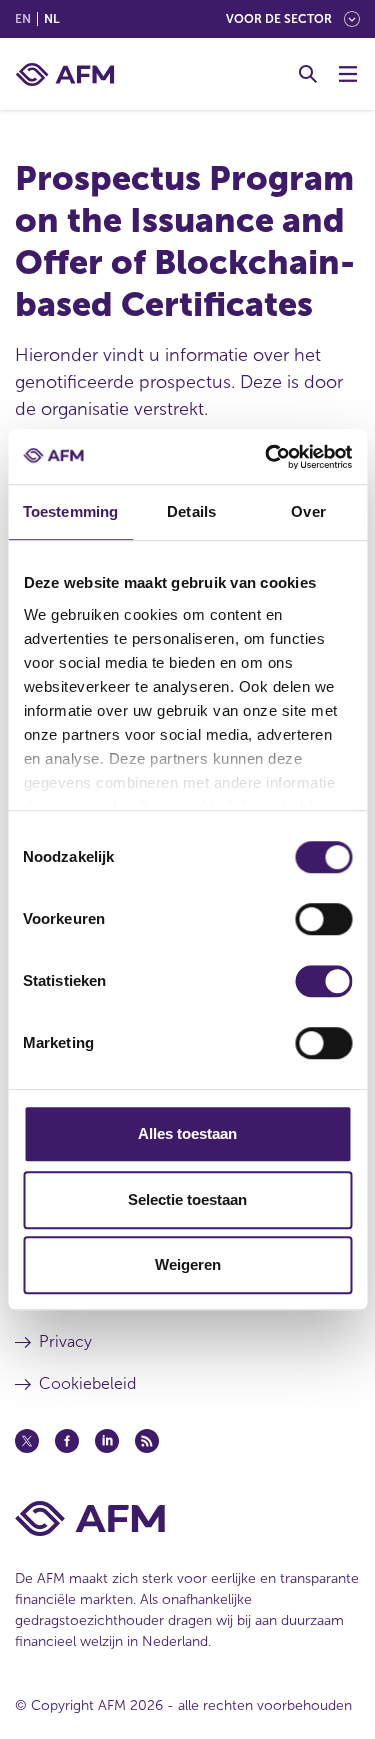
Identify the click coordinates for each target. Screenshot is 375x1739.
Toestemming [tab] (70, 511)
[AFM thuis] (65, 74)
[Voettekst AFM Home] (187, 1518)
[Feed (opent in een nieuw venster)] (147, 1441)
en (23, 19)
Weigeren (188, 1264)
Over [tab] (308, 511)
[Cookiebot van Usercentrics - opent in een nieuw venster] (267, 457)
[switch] (323, 919)
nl (51, 19)
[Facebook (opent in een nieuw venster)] (67, 1441)
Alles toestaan (187, 1133)
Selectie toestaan (187, 1199)
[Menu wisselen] (348, 74)
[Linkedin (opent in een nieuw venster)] (107, 1441)
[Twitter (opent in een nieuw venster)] (27, 1441)
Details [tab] (191, 511)
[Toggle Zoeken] (308, 74)
